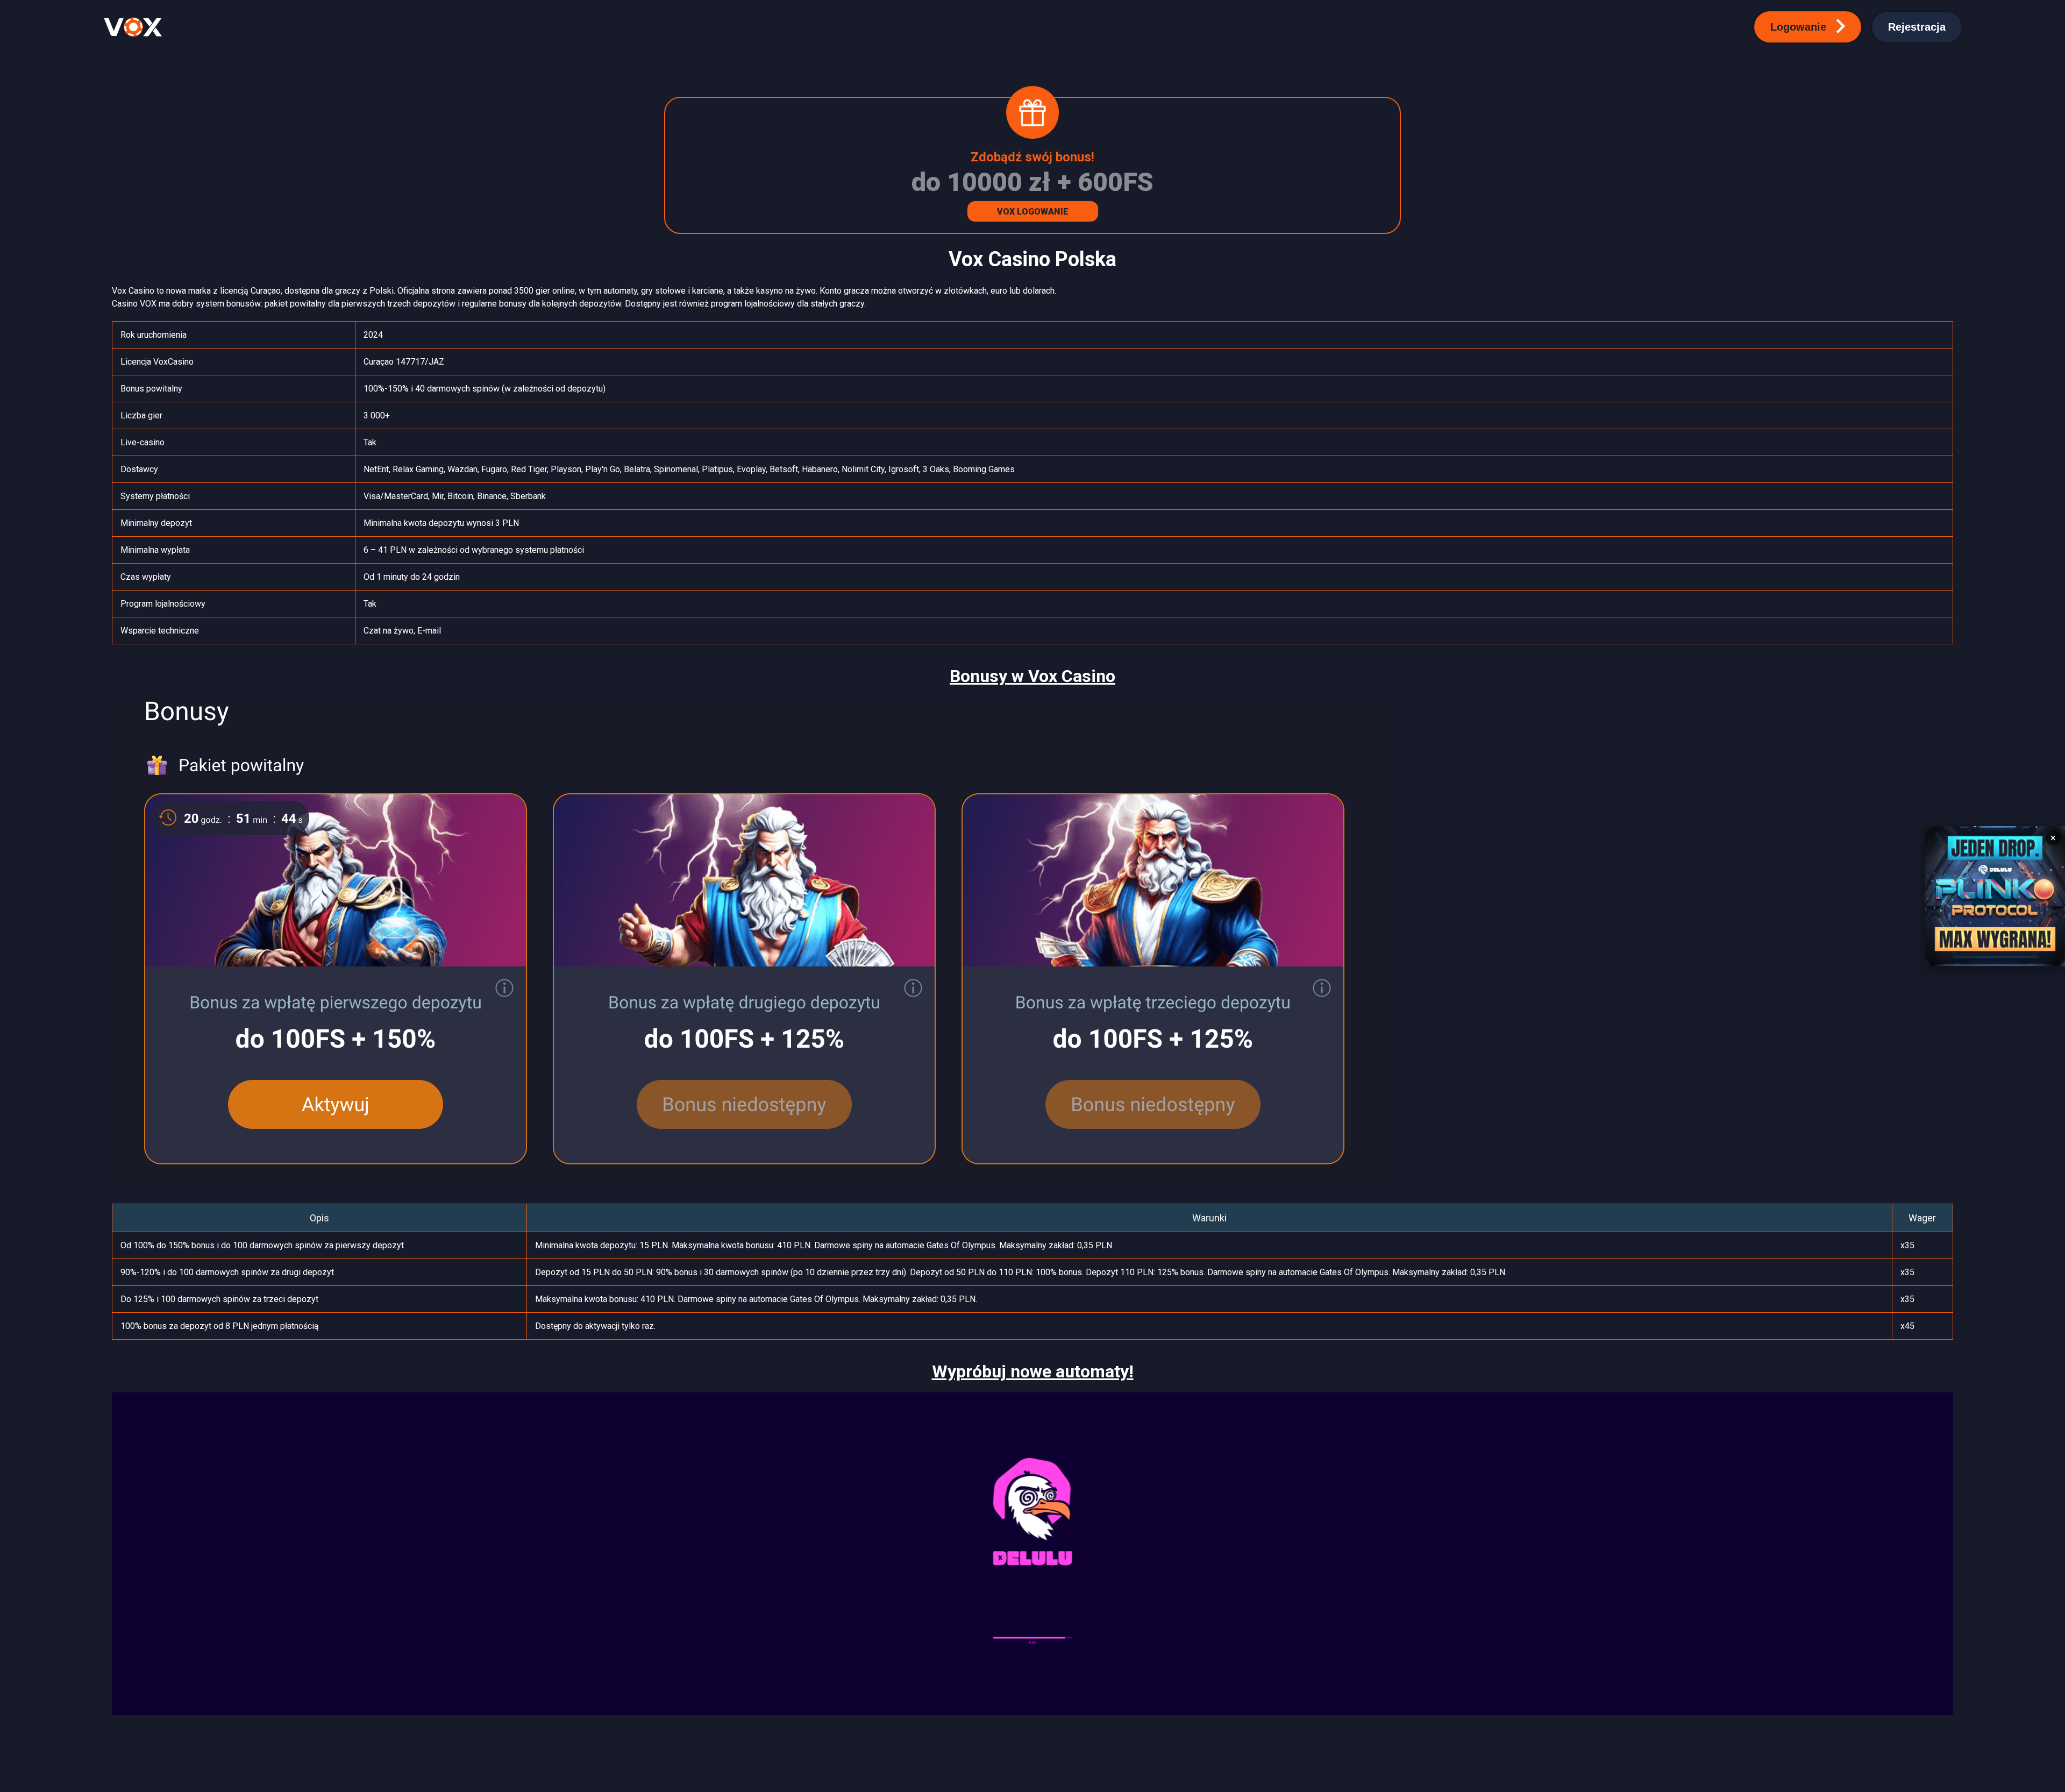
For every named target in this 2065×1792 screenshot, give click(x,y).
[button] (1808, 27)
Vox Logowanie (1033, 212)
